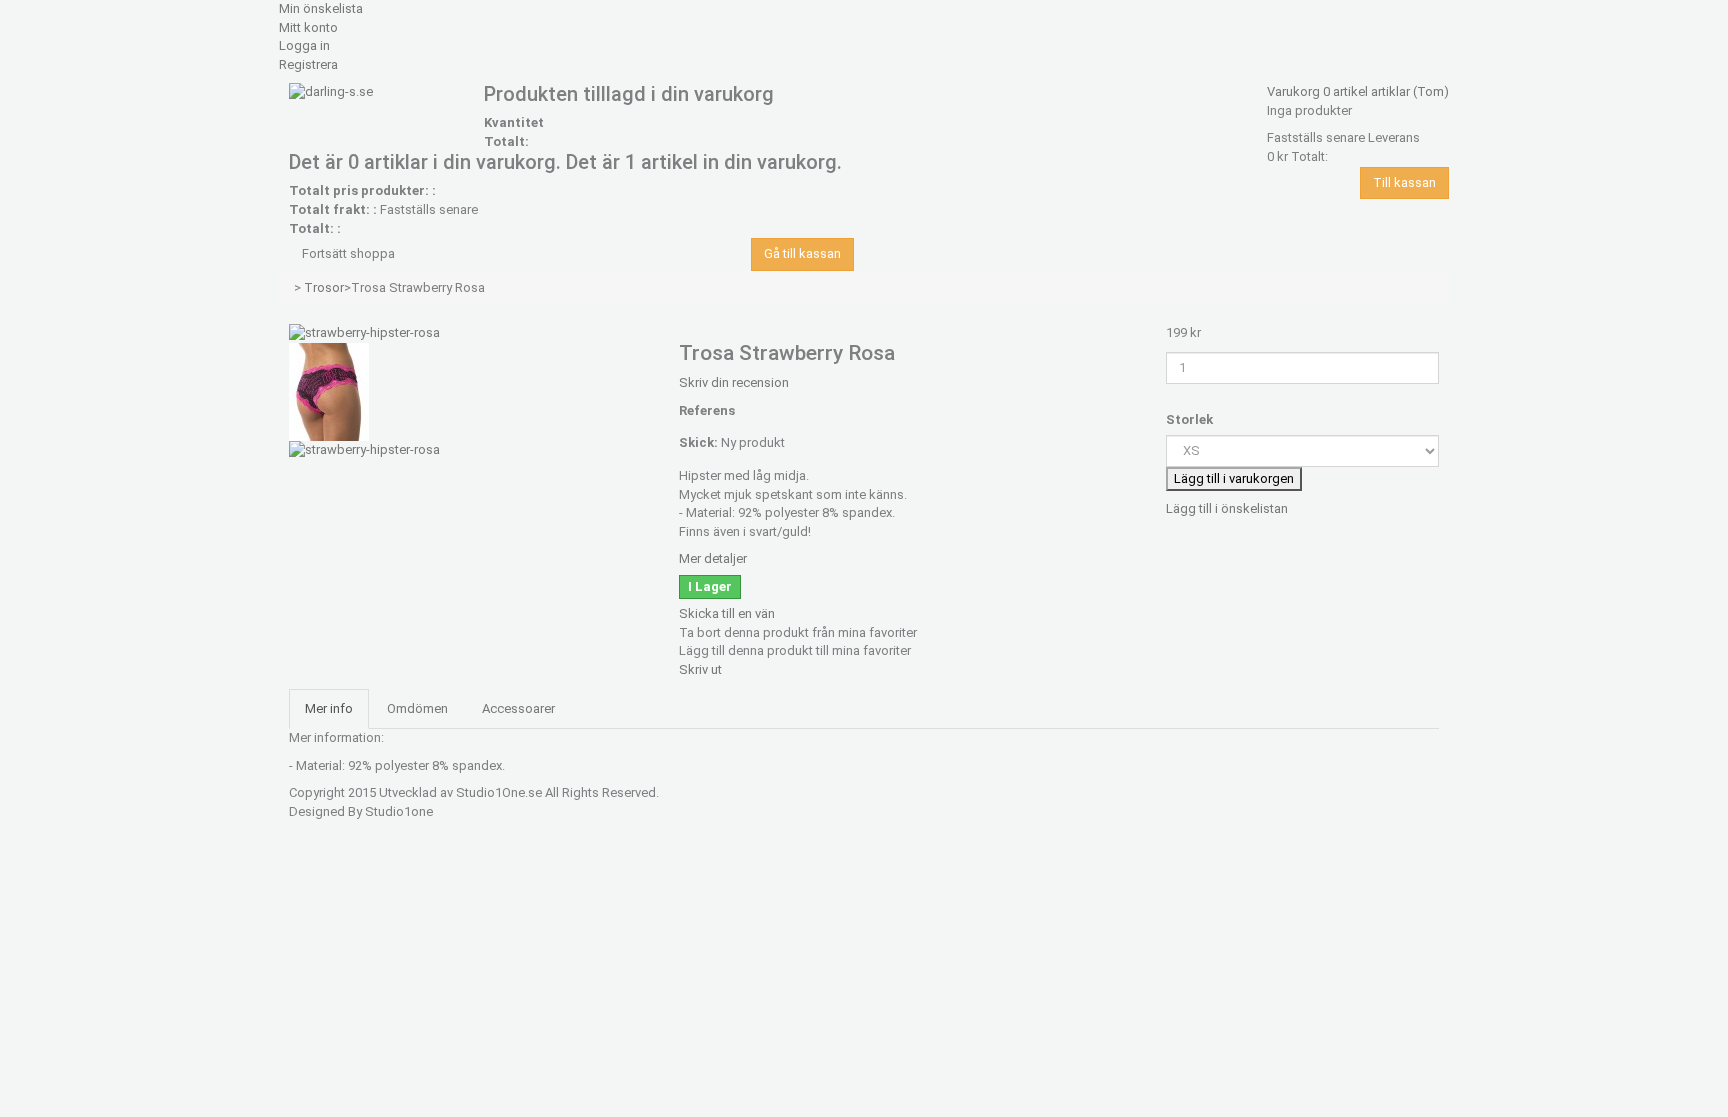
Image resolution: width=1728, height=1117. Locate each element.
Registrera (308, 64)
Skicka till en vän (727, 613)
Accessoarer (518, 708)
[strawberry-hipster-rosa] (364, 332)
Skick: (698, 442)
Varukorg (1358, 91)
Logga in (304, 45)
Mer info (329, 708)
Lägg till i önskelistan (1227, 508)
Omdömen (417, 708)
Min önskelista (321, 8)
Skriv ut (700, 669)
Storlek (1191, 419)
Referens (707, 410)
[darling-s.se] (376, 95)
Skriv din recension (734, 382)
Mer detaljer (713, 558)
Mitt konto (308, 27)
